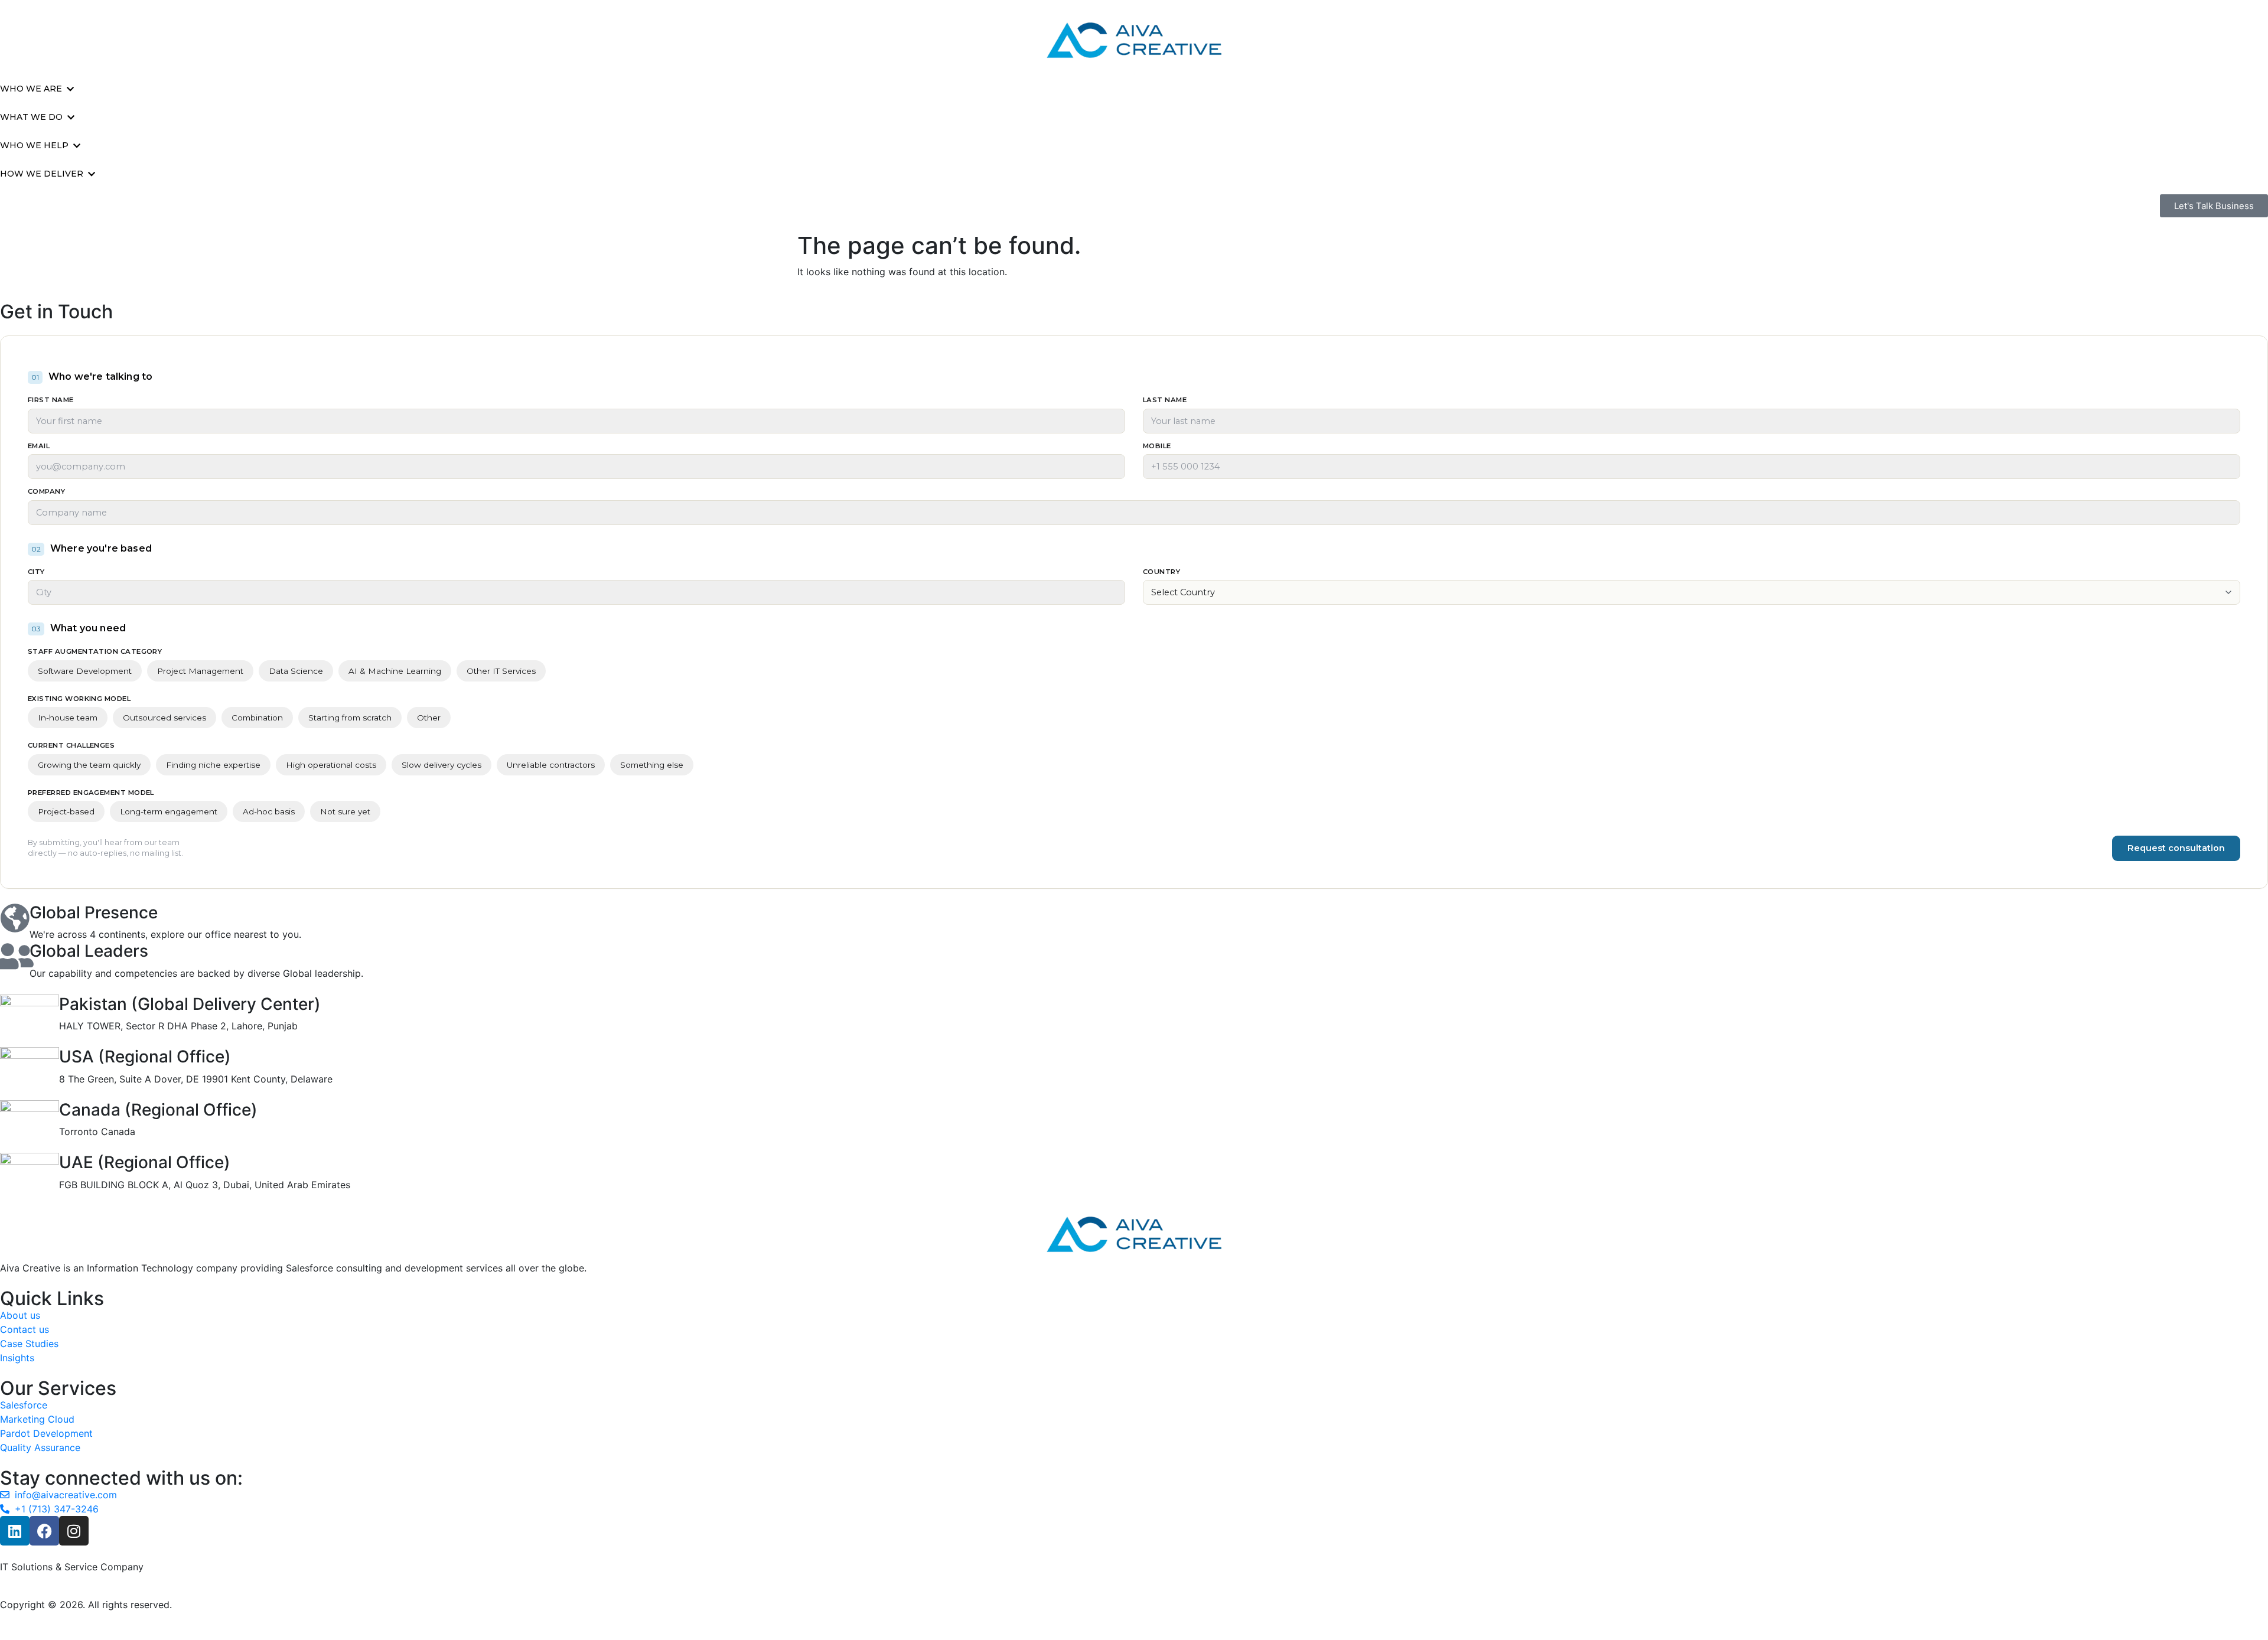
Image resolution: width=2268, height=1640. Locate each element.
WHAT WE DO (31, 117)
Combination (257, 718)
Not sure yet (345, 811)
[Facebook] (44, 1531)
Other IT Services (501, 671)
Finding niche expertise (213, 765)
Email (39, 446)
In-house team (68, 718)
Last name (1165, 400)
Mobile (1157, 446)
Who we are (31, 89)
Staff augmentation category (95, 652)
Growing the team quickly (89, 765)
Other (429, 718)
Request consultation (2176, 848)
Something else (652, 765)
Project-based (66, 811)
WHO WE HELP (34, 145)
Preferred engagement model (91, 793)
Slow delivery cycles (441, 765)
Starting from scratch (350, 718)
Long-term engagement (169, 811)
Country (1161, 572)
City (36, 572)
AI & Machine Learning (395, 671)
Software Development (85, 671)
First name (51, 400)
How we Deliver (42, 174)
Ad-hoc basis (269, 811)
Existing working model (79, 699)
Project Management (200, 671)
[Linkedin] (15, 1531)
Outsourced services (164, 718)
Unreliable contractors (551, 765)
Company (46, 492)
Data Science (296, 671)
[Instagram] (74, 1531)
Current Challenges (71, 746)
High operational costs (331, 765)
